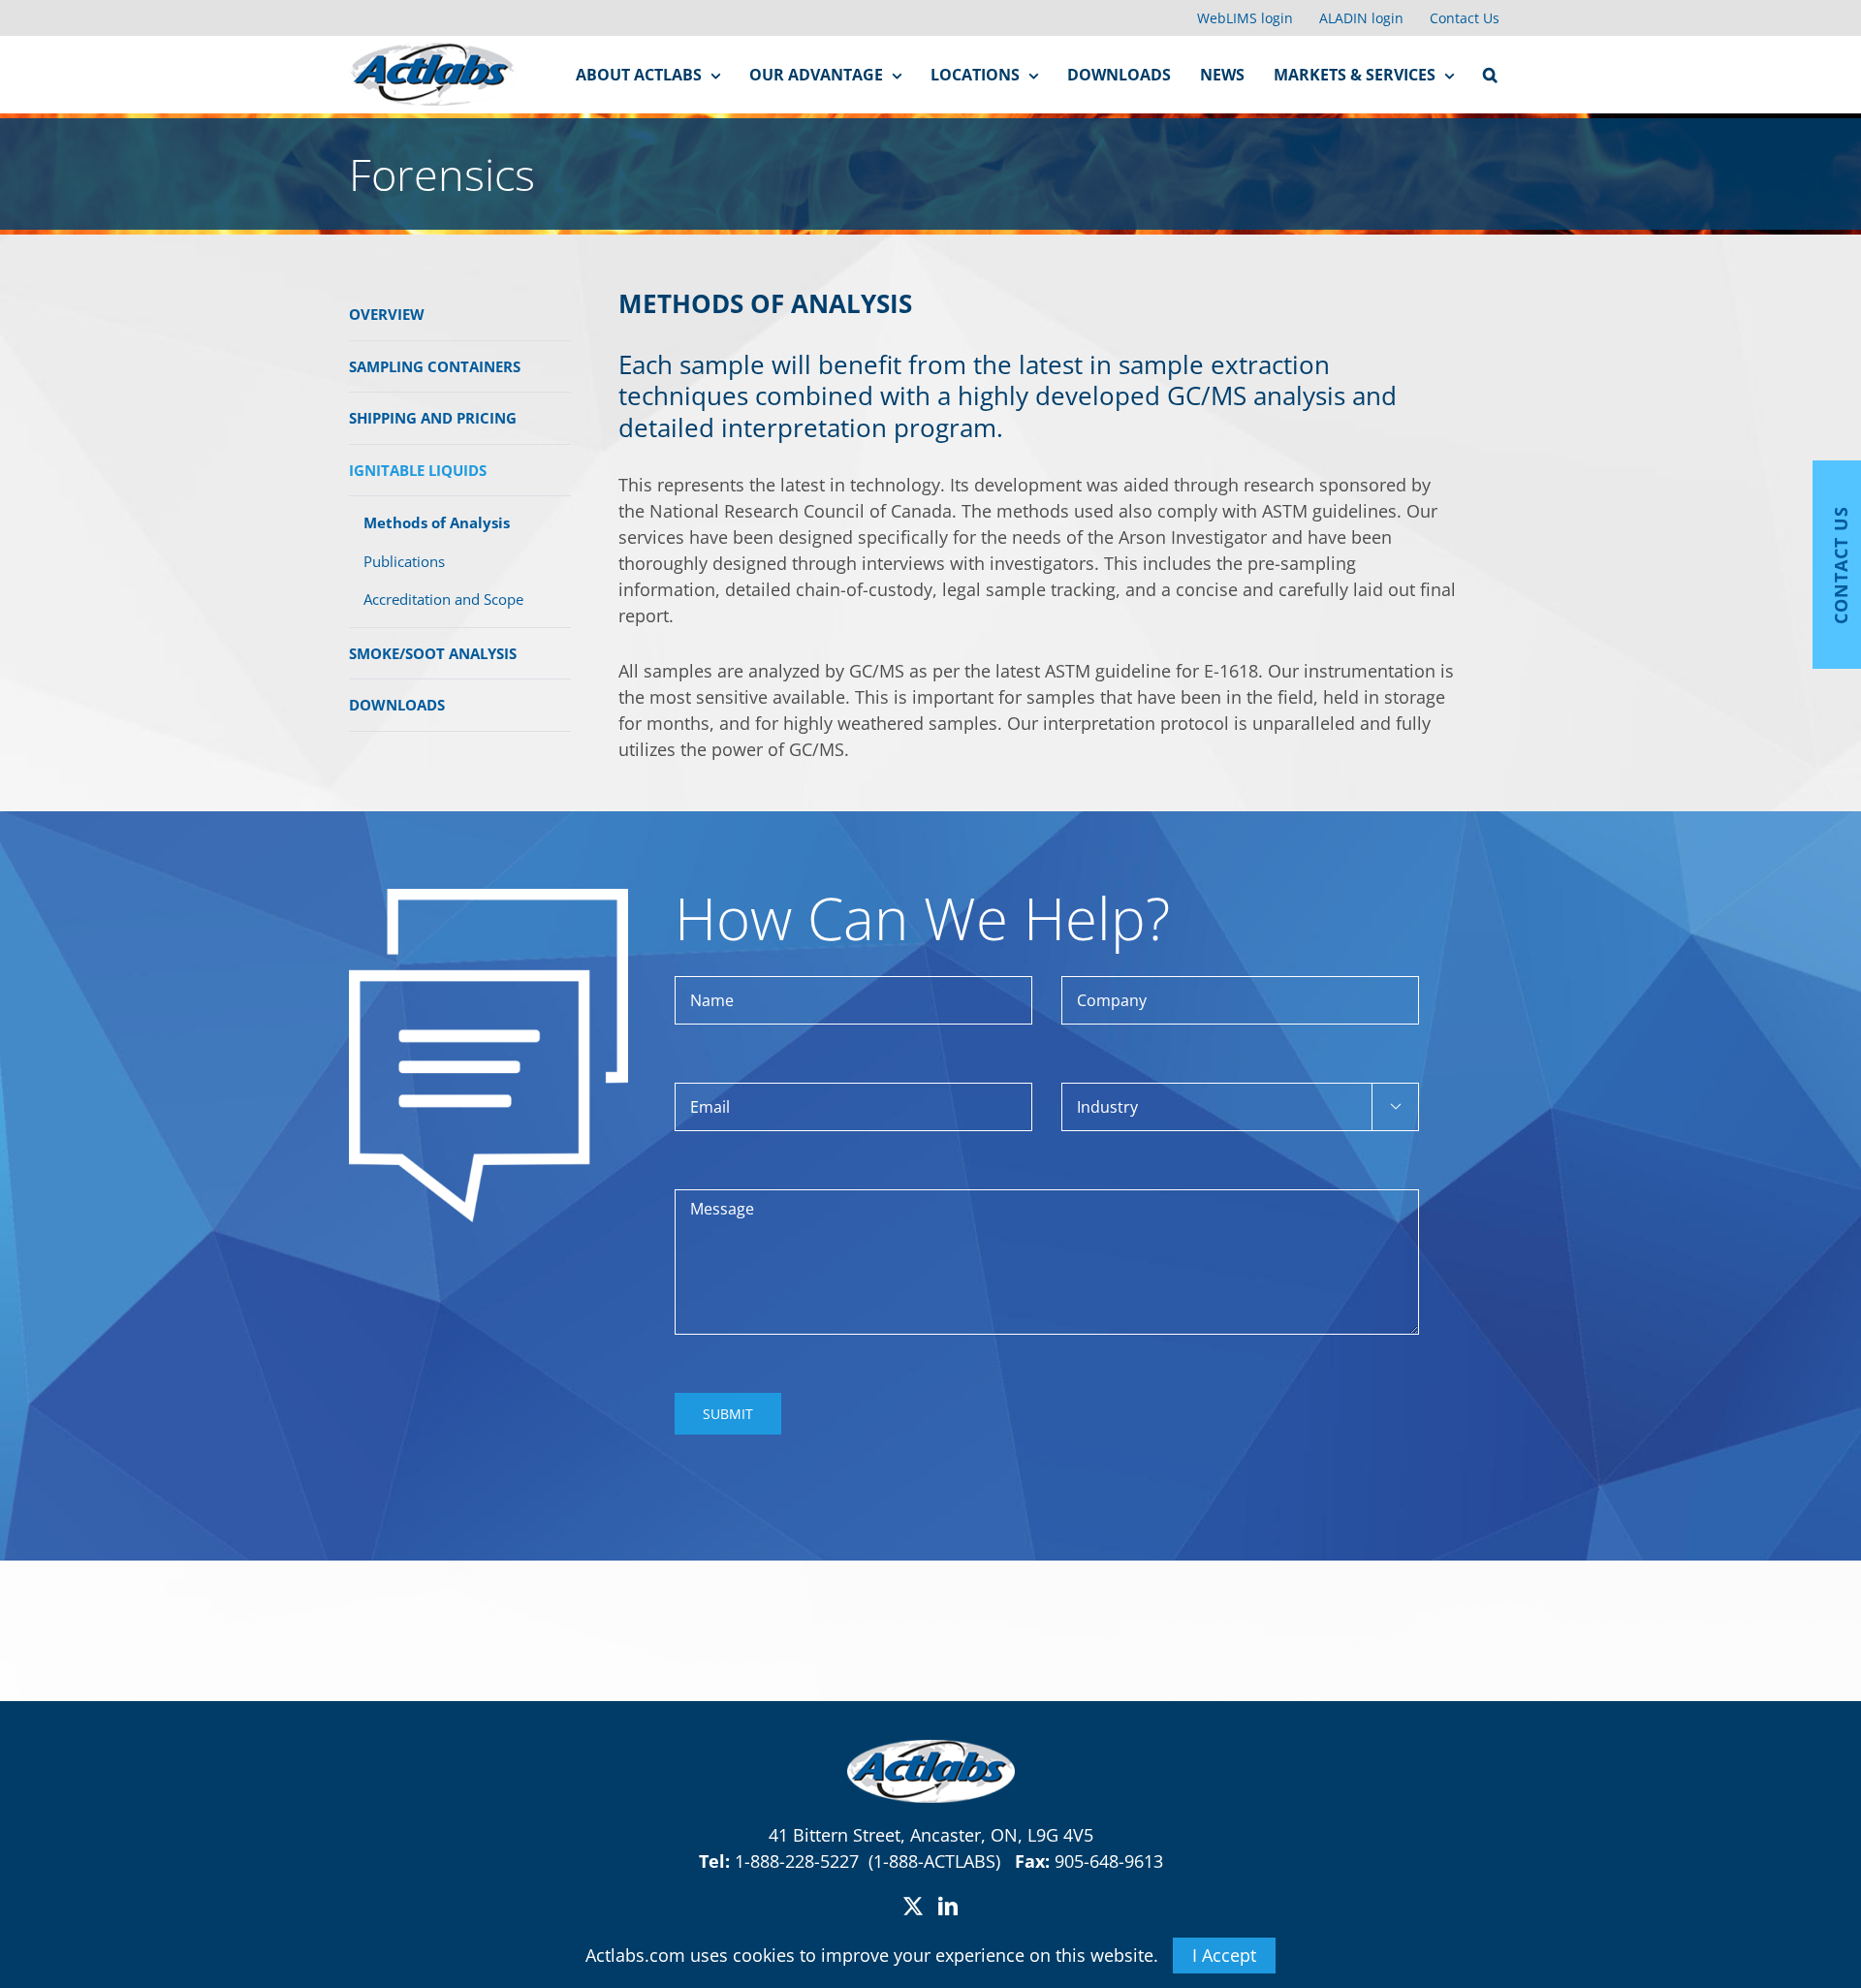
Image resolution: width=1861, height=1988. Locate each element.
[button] (1490, 75)
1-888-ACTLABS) (944, 1861)
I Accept (1224, 1955)
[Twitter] (913, 1907)
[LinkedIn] (948, 1907)
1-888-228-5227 (799, 1861)
